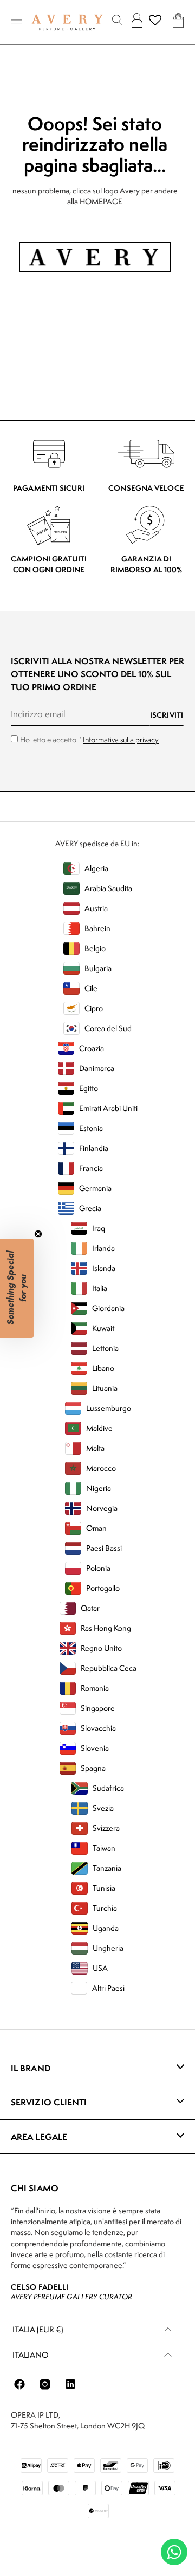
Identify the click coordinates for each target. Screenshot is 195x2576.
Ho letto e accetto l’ (89, 740)
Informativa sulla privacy (121, 740)
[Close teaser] (38, 1234)
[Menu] (17, 20)
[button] (92, 2330)
